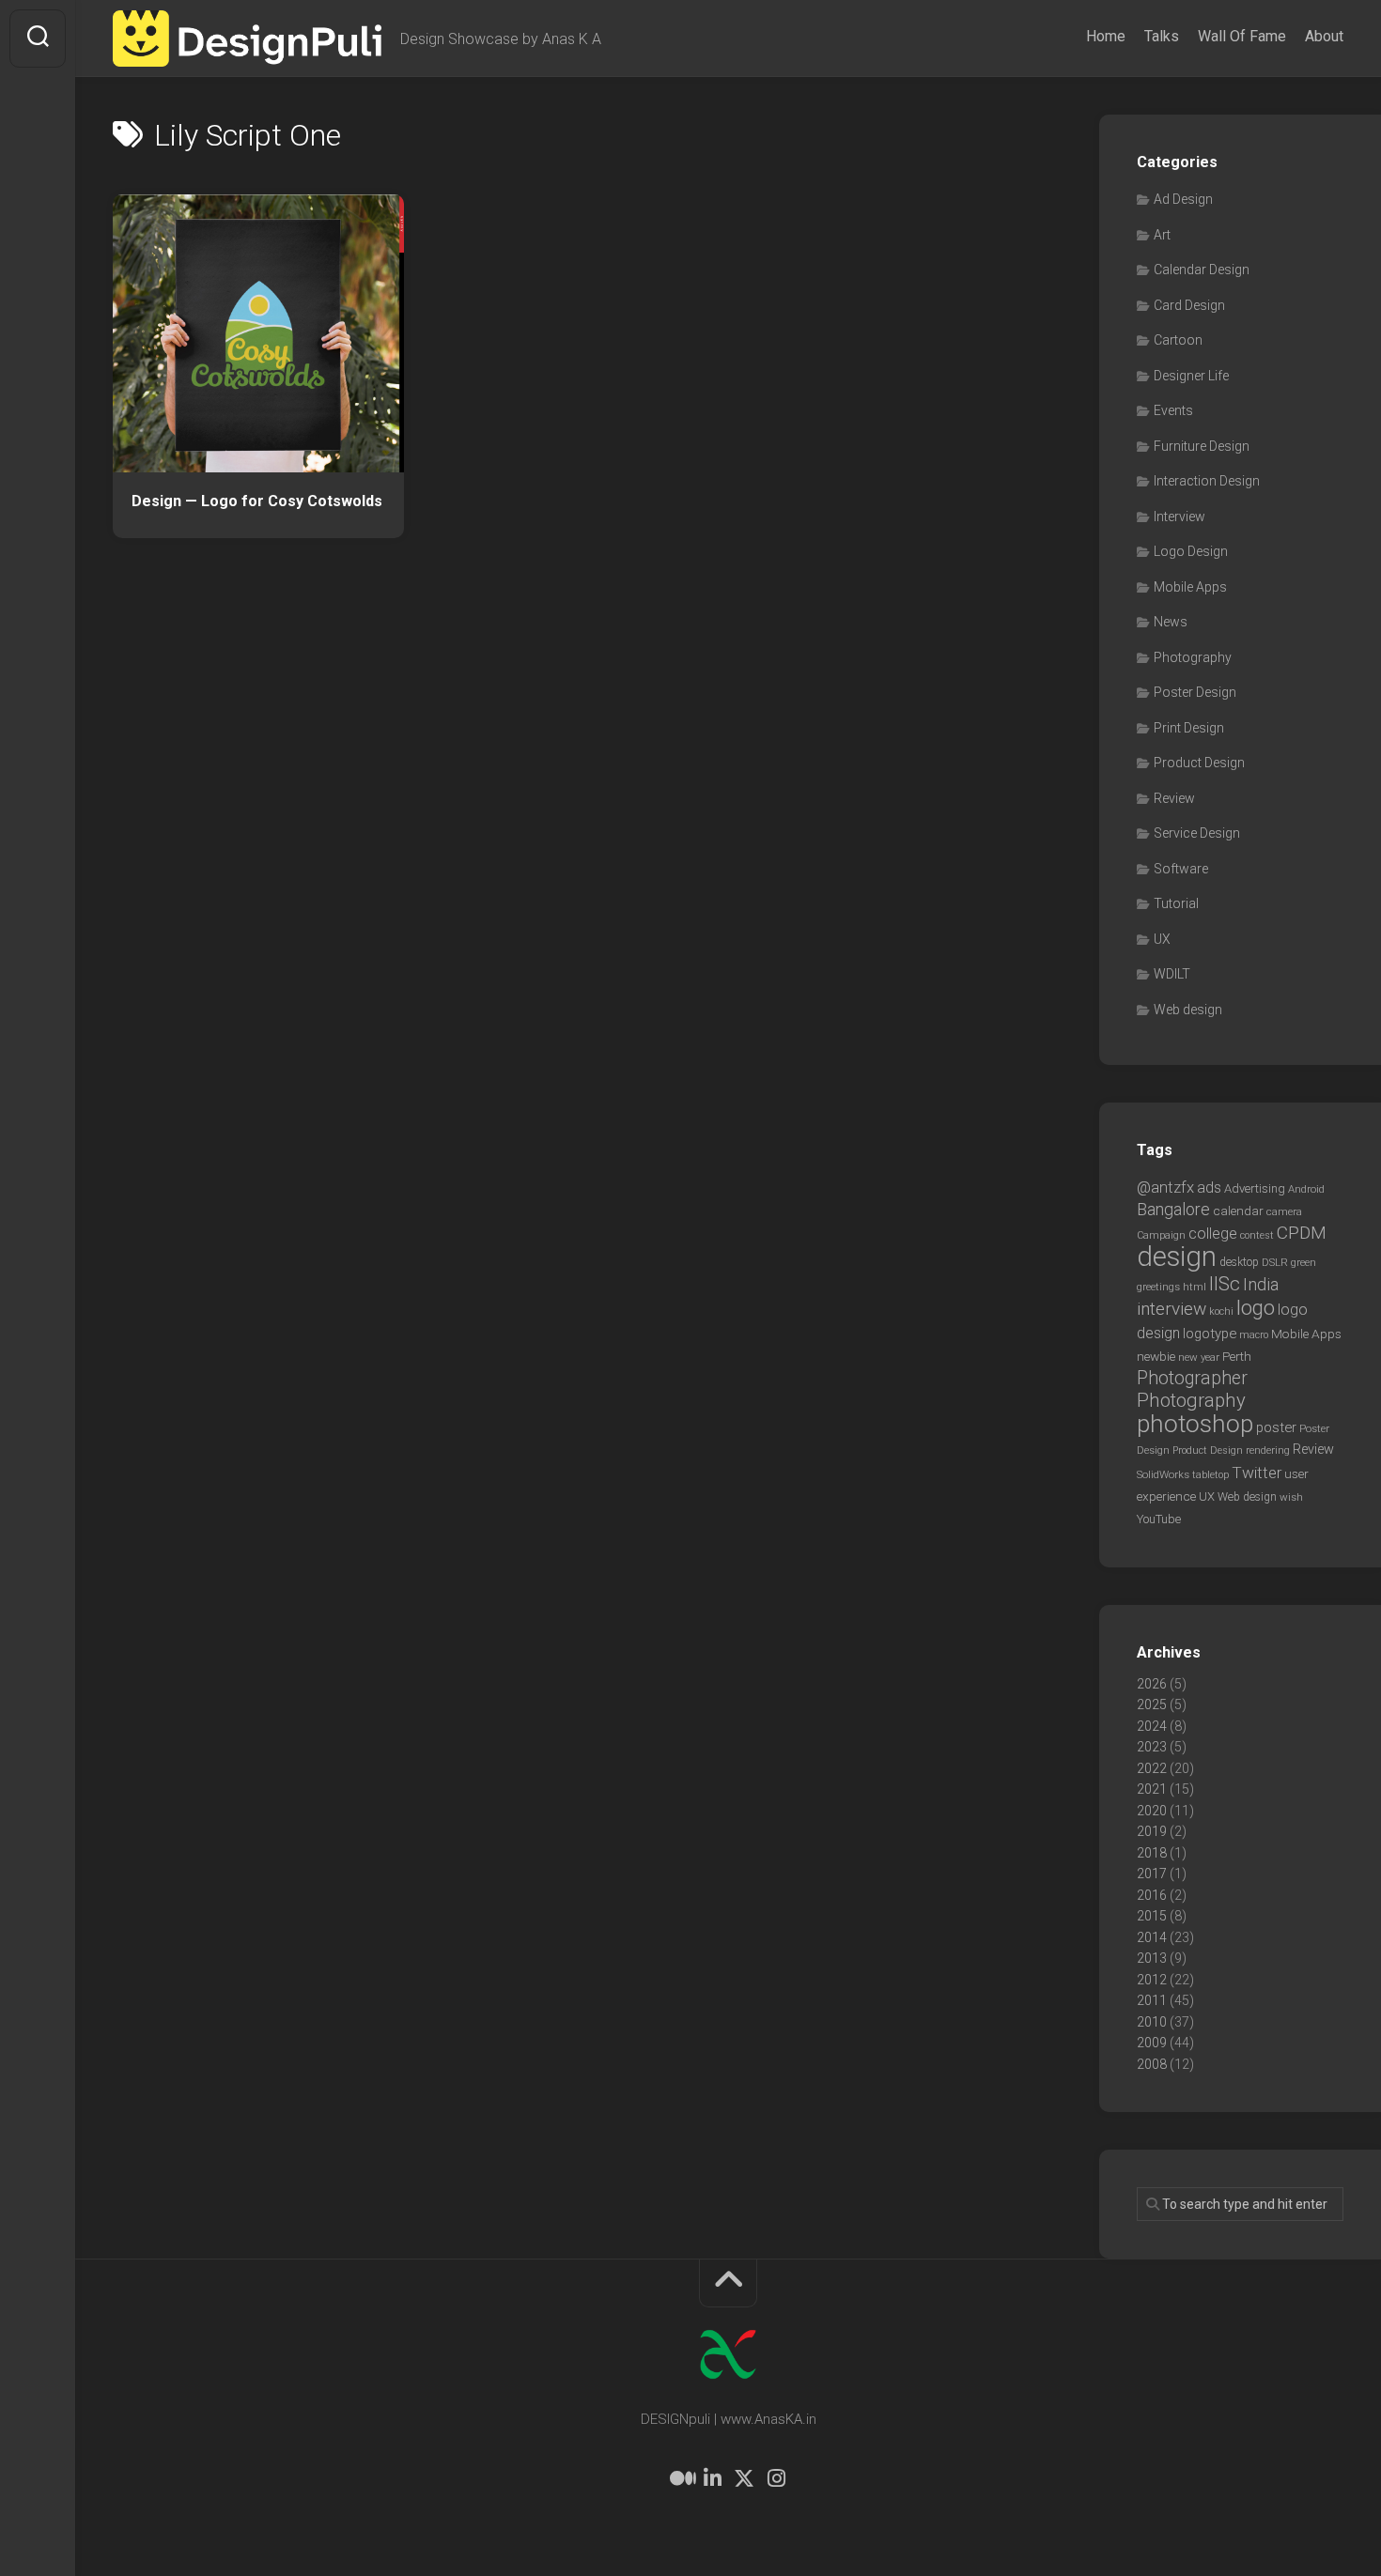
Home (1106, 36)
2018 (1152, 1853)
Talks (1162, 36)
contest (1257, 1235)
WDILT (1172, 974)
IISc (1225, 1284)
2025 (1152, 1704)
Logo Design (1191, 551)
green (1303, 1262)
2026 (1152, 1684)
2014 (1152, 1937)
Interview (1179, 517)
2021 (1152, 1789)
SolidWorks (1163, 1474)
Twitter (1257, 1473)
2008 (1152, 2064)
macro (1254, 1335)
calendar (1238, 1211)
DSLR (1275, 1262)
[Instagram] (776, 2478)
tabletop (1210, 1475)
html (1195, 1287)
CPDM (1302, 1233)
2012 (1152, 1980)
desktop (1239, 1262)
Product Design (1199, 763)
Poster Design (1195, 692)
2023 (1152, 1747)
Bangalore (1173, 1209)
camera (1284, 1211)
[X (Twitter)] (744, 2478)
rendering (1268, 1450)
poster (1276, 1427)
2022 (1152, 1768)
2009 (1152, 2043)
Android (1306, 1189)
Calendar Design (1202, 270)
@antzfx (1165, 1187)
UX (1162, 939)
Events (1173, 410)
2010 (1152, 2022)
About (1324, 36)
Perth (1237, 1356)
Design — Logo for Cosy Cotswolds (257, 501)
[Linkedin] (712, 2478)
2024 (1152, 1726)
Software (1181, 869)
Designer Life (1191, 376)
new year (1199, 1357)
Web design (1188, 1010)
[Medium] (680, 2478)
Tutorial (1176, 903)
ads (1209, 1188)
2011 (1152, 2000)
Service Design (1197, 833)
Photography (1193, 657)
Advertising (1255, 1188)
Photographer (1192, 1378)
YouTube (1159, 1519)
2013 (1152, 1958)
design (1177, 1257)
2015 (1152, 1916)
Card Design (1189, 305)
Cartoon (1178, 340)
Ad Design (1183, 199)
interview (1172, 1309)
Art (1162, 235)
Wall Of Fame (1242, 36)
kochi (1221, 1311)
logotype (1210, 1334)
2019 (1152, 1831)
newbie (1156, 1356)
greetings (1158, 1287)
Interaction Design (1207, 481)
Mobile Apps (1190, 587)
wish (1291, 1497)
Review (1174, 798)
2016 (1152, 1895)
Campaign (1161, 1235)
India (1261, 1285)
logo (1256, 1308)
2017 (1152, 1874)
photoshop (1195, 1423)
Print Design (1189, 728)
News (1171, 622)
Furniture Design (1202, 446)
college (1213, 1234)
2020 (1152, 1811)
